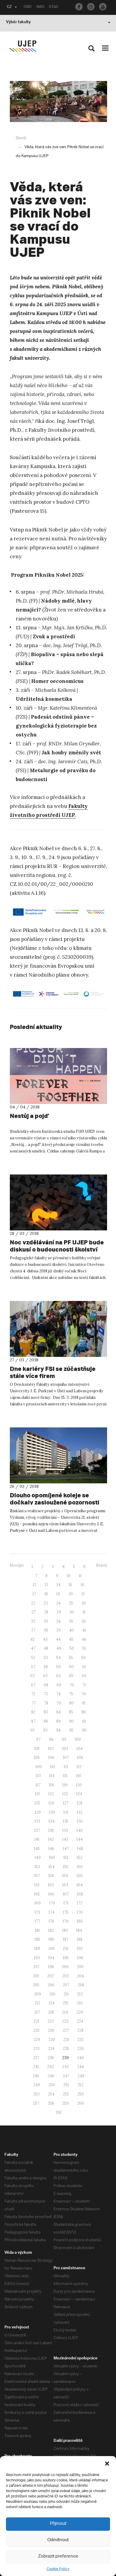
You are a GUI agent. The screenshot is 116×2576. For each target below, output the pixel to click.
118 (51, 1785)
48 (46, 1648)
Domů (21, 138)
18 (46, 1594)
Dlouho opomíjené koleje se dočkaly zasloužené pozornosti (55, 1499)
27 (34, 1612)
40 (71, 1630)
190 (52, 1949)
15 (70, 1585)
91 (84, 1721)
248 (81, 2076)
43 (45, 1639)
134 (51, 1821)
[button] (107, 2464)
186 (51, 1939)
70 (72, 1685)
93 (45, 1730)
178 (51, 1921)
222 (51, 2021)
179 (65, 1921)
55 (71, 1658)
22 (33, 1603)
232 (80, 2040)
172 (80, 1903)
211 (66, 1994)
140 (80, 1830)
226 (51, 2030)
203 (65, 1976)
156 (80, 1867)
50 (72, 1648)
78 (46, 1703)
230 (52, 2040)
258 (51, 2103)
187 (66, 1939)
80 (72, 1703)
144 (80, 1839)
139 (65, 1830)
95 (71, 1730)
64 (58, 1676)
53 (46, 1658)
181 (37, 1930)
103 (65, 1749)
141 (37, 1839)
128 (80, 1803)
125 (37, 1803)
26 (84, 1603)
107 (66, 1758)
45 (71, 1639)
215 (66, 2003)
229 (37, 2040)
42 (33, 1639)
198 (51, 1967)
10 (69, 1576)
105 (37, 1758)
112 (79, 1767)
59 (58, 1667)
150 (52, 1858)
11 (80, 1576)
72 (33, 1694)
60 (71, 1667)
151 (66, 1858)
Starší (102, 1565)
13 (46, 1585)
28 (46, 1612)
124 (79, 1794)
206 (51, 1985)
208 (81, 1985)
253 (36, 2094)
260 (80, 2103)
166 (51, 1894)
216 (80, 2003)
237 (36, 2058)
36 (84, 1621)
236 (81, 2049)
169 (38, 1903)
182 (51, 1930)
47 (33, 1648)
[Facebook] (79, 7)
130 (52, 1812)
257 (36, 2103)
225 (36, 2030)
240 (80, 2058)
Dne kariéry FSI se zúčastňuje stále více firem (53, 1372)
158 (51, 1876)
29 (59, 1612)
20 (71, 1594)
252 (80, 2085)
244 (80, 2067)
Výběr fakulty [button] (18, 23)
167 (66, 1894)
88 (46, 1721)
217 (37, 2012)
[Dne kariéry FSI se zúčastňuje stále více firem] (58, 1329)
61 (84, 1667)
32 (33, 1621)
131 (66, 1812)
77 (34, 1703)
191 (66, 1949)
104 (80, 1749)
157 (37, 1876)
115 (65, 1776)
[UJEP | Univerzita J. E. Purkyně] (23, 46)
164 (80, 1885)
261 (59, 2112)
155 (66, 1867)
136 (80, 1821)
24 (58, 1603)
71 (84, 1685)
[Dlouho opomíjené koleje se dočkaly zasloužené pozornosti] (58, 1455)
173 (37, 1912)
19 (58, 1594)
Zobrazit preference (58, 2557)
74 (58, 1694)
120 (79, 1785)
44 (58, 1639)
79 (59, 1703)
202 (51, 1976)
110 (53, 1767)
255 (66, 2094)
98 (51, 1739)
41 (84, 1630)
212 (80, 1994)
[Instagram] (91, 7)
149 (38, 1858)
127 (66, 1803)
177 (37, 1921)
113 (38, 1776)
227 (66, 2030)
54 (58, 1658)
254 (51, 2094)
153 (37, 1867)
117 (38, 1785)
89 (58, 1721)
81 (84, 1703)
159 (65, 1876)
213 (37, 2003)
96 (84, 1730)
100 (78, 1739)
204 (80, 1976)
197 (37, 1967)
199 (65, 1967)
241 (36, 2067)
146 (51, 1849)
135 (66, 1821)
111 (66, 1767)
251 (66, 2085)
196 (80, 1958)
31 (84, 1612)
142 (51, 1839)
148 (80, 1849)
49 (59, 1648)
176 (80, 1912)
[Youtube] (103, 7)
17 (34, 1594)
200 (80, 1967)
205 (36, 1985)
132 (80, 1812)
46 (84, 1639)
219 (65, 2012)
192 (80, 1949)
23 (46, 1603)
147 (66, 1849)
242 (51, 2067)
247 (66, 2076)
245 (36, 2076)
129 (38, 1812)
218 (51, 2012)
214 (51, 2003)
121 (37, 1794)
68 (46, 1685)
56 (84, 1658)
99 (64, 1739)
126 (51, 1803)
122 (51, 1794)
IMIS (40, 7)
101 (37, 1749)
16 (83, 1585)
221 (36, 2021)
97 (38, 1739)
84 (58, 1712)
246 (51, 2076)
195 (66, 1958)
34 (58, 1621)
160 (80, 1876)
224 (80, 2021)
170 (52, 1903)
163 (65, 1885)
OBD (28, 7)
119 (65, 1785)
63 (45, 1676)
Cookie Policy (58, 2569)
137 (37, 1830)
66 (84, 1676)
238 (51, 2058)
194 (51, 1958)
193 (37, 1958)
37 (33, 1630)
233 (36, 2049)
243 (65, 2067)
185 (37, 1939)
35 (71, 1621)
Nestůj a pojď (29, 1116)
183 (65, 1930)
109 (39, 1767)
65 (71, 1676)
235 (66, 2049)
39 (58, 1630)
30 (72, 1612)
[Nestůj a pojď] (58, 1076)
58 (46, 1667)
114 (52, 1776)
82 (33, 1712)
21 (83, 1594)
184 (79, 1930)
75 (71, 1694)
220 (80, 2012)
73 (46, 1694)
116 (79, 1776)
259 (65, 2103)
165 (37, 1894)
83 (46, 1712)
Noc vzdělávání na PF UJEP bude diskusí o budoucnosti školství (57, 1246)
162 (51, 1885)
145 (37, 1849)
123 (65, 1794)
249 (37, 2085)
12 (35, 1585)
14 (58, 1585)
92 (33, 1730)
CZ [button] (9, 7)
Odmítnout (58, 2540)
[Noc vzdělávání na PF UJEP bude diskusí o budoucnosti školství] (58, 1202)
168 (80, 1894)
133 (37, 1821)
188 (80, 1939)
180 (80, 1921)
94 (58, 1730)
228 (80, 2030)
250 (52, 2085)
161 (37, 1885)
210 (52, 1994)
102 (51, 1749)
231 (66, 2040)
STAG (54, 7)
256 (81, 2094)
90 (71, 1721)
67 (33, 1685)
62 (33, 1676)
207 (66, 1985)
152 (80, 1858)
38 (46, 1630)
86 (84, 1712)
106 (51, 1758)
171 (66, 1903)
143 (65, 1839)
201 (36, 1976)
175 (66, 1912)
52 (33, 1658)
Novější (17, 1565)
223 (65, 2021)
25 (71, 1603)
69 (59, 1685)
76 (84, 1694)
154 (51, 1867)
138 (51, 1830)
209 (38, 1994)
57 (33, 1667)
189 (37, 1949)
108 (80, 1758)
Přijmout (58, 2524)
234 (51, 2049)
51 (84, 1648)
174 (51, 1912)
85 (71, 1712)
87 (33, 1721)
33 (46, 1621)
